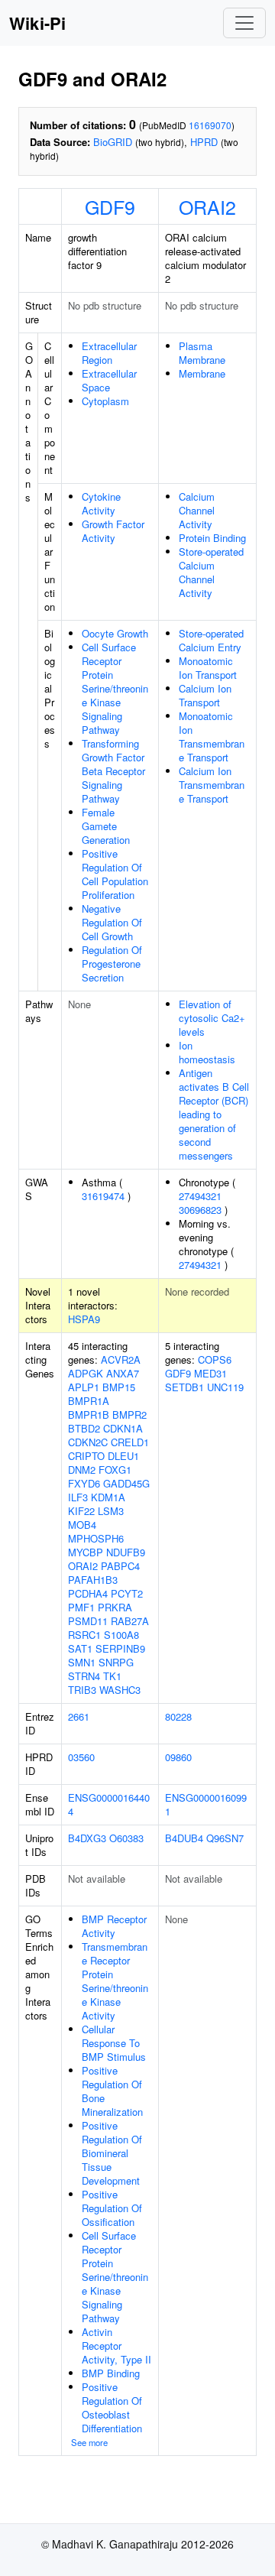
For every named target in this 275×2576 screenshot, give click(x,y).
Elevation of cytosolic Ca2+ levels (212, 1018)
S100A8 (121, 1635)
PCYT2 (127, 1593)
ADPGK (86, 1373)
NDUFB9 (126, 1552)
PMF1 (81, 1607)
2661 (79, 1716)
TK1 (112, 1676)
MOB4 (82, 1525)
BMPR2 (129, 1415)
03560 (81, 1757)
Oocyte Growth (115, 633)
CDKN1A (123, 1428)
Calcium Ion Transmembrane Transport (212, 785)
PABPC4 (120, 1566)
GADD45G (126, 1483)
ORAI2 (207, 206)
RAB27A (130, 1621)
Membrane (202, 373)
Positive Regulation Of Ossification (112, 2208)
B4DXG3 (87, 1838)
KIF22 (81, 1511)
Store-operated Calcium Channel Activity (211, 572)
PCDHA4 (88, 1593)
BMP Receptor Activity (114, 1926)
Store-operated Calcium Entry (211, 640)
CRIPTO (86, 1456)
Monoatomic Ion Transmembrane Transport (212, 736)
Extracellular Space (109, 380)
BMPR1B (89, 1415)
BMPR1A (89, 1401)
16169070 (210, 125)
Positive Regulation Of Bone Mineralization (112, 2091)
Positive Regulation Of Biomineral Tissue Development (112, 2153)
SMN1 (82, 1662)
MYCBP (86, 1552)
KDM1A (108, 1497)
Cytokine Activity (101, 503)
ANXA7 (123, 1373)
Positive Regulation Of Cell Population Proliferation (115, 874)
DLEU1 (123, 1456)
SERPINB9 (120, 1648)
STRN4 (84, 1676)
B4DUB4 (184, 1838)
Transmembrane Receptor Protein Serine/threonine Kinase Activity (115, 1981)
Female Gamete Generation (106, 826)
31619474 (103, 1196)
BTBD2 (84, 1428)
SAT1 (80, 1648)
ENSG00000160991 (206, 1804)
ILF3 (78, 1497)
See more (89, 2442)
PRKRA (115, 1607)
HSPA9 (84, 1319)
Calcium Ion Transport (205, 695)
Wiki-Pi (37, 23)
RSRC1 (84, 1635)
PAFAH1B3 (93, 1580)
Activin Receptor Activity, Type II (116, 2346)
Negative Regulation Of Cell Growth (112, 922)
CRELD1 (130, 1442)
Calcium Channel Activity (197, 510)
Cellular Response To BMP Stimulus (114, 2043)
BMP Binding (111, 2373)
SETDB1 (184, 1387)
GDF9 (110, 206)
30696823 (200, 1210)
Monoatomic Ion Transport (208, 668)
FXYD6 (84, 1483)
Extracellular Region (109, 353)
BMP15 (119, 1387)
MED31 (210, 1373)
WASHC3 (120, 1690)
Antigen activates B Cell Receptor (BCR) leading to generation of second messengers (214, 1114)
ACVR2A (121, 1359)
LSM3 (111, 1511)
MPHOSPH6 (96, 1538)
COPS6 (215, 1359)
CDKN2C (88, 1442)
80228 (178, 1716)
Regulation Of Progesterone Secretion (112, 964)
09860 (178, 1757)
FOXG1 (115, 1470)
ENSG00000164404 (109, 1804)
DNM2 (82, 1470)
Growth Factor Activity (113, 531)
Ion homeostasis (207, 1052)
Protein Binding (212, 538)
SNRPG (116, 1662)
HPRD (204, 142)
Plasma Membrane (202, 353)
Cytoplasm (105, 401)
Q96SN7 (225, 1838)
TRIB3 (82, 1690)
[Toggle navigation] (244, 23)
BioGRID (113, 142)
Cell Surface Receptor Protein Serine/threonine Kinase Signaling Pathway (115, 688)
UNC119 (225, 1387)
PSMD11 (88, 1621)
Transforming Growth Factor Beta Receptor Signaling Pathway (113, 771)
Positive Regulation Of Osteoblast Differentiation (112, 2407)
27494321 (200, 1196)
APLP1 (84, 1387)
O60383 (126, 1838)
